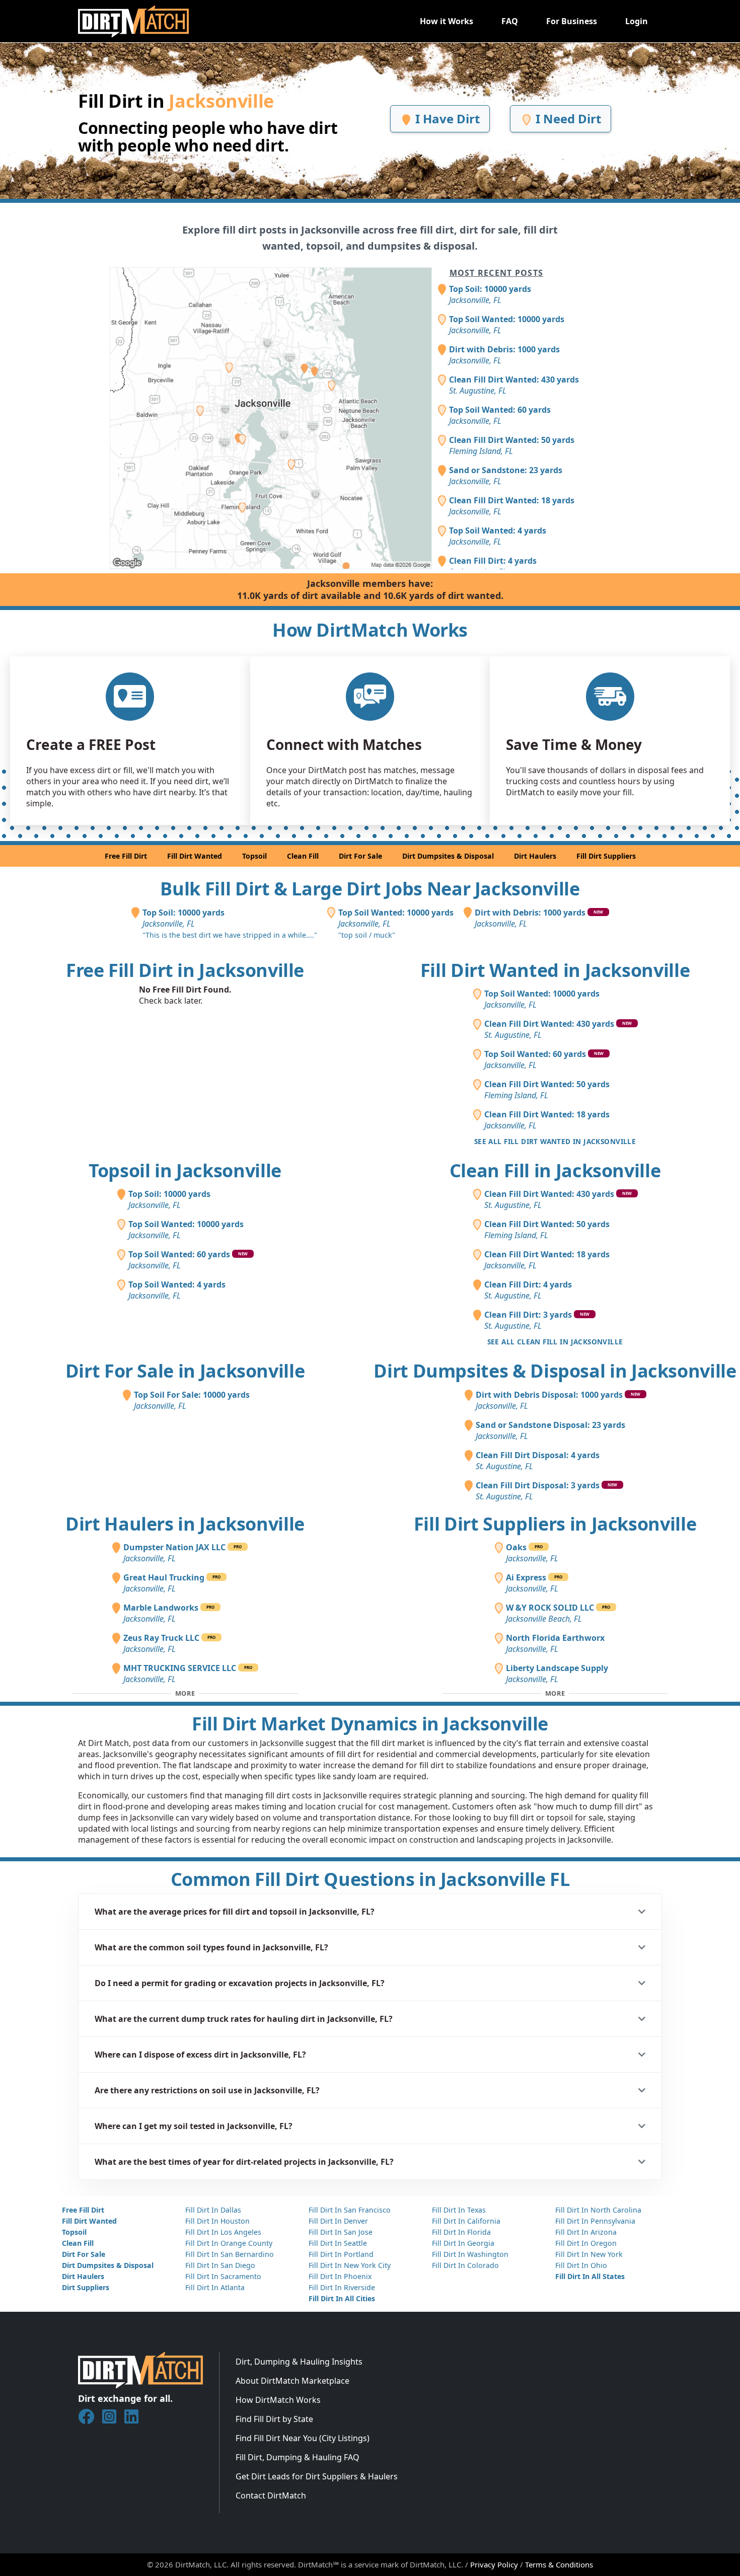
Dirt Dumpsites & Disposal (448, 856)
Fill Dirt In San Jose (341, 2232)
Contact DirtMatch (271, 2495)
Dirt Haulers (535, 856)
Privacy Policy (494, 2564)
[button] (370, 1912)
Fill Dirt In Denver (338, 2221)
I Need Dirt (567, 119)
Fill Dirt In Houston (217, 2221)
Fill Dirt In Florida (461, 2232)
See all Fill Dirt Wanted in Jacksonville (555, 1141)
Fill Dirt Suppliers (606, 856)
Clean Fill (303, 856)
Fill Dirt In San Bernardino (230, 2254)
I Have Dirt (446, 119)
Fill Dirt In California (466, 2221)
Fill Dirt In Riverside (342, 2287)
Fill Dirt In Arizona (586, 2232)
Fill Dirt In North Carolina (598, 2210)
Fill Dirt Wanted (195, 856)
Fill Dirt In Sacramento (223, 2276)
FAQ (510, 21)
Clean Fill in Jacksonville (555, 1170)
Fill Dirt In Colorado (465, 2265)
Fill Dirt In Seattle (338, 2243)
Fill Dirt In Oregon (586, 2243)
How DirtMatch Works (278, 2400)
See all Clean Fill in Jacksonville (555, 1342)
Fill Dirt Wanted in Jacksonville (555, 970)
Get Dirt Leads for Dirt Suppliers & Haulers (317, 2476)
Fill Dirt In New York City (350, 2265)
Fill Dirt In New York (589, 2254)
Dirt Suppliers (86, 2287)
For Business (572, 21)
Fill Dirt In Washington (470, 2254)
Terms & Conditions (559, 2564)
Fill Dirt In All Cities (342, 2298)
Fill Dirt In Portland (341, 2254)
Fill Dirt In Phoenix (340, 2276)
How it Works (447, 21)
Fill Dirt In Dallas (213, 2210)
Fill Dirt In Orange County (229, 2243)
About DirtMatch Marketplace (292, 2381)
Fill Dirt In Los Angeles (223, 2232)
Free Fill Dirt (126, 856)
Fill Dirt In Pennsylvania (595, 2221)
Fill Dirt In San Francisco (350, 2210)
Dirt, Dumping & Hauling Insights (299, 2362)
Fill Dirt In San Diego (220, 2265)
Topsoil (254, 856)
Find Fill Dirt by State (274, 2419)
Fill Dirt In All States (590, 2276)
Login (637, 21)
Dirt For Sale (360, 856)
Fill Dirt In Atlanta (215, 2287)
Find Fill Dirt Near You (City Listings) (303, 2438)
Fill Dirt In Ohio (581, 2265)
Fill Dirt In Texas (459, 2210)
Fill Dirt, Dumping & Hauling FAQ (298, 2457)
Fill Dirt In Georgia (463, 2243)
